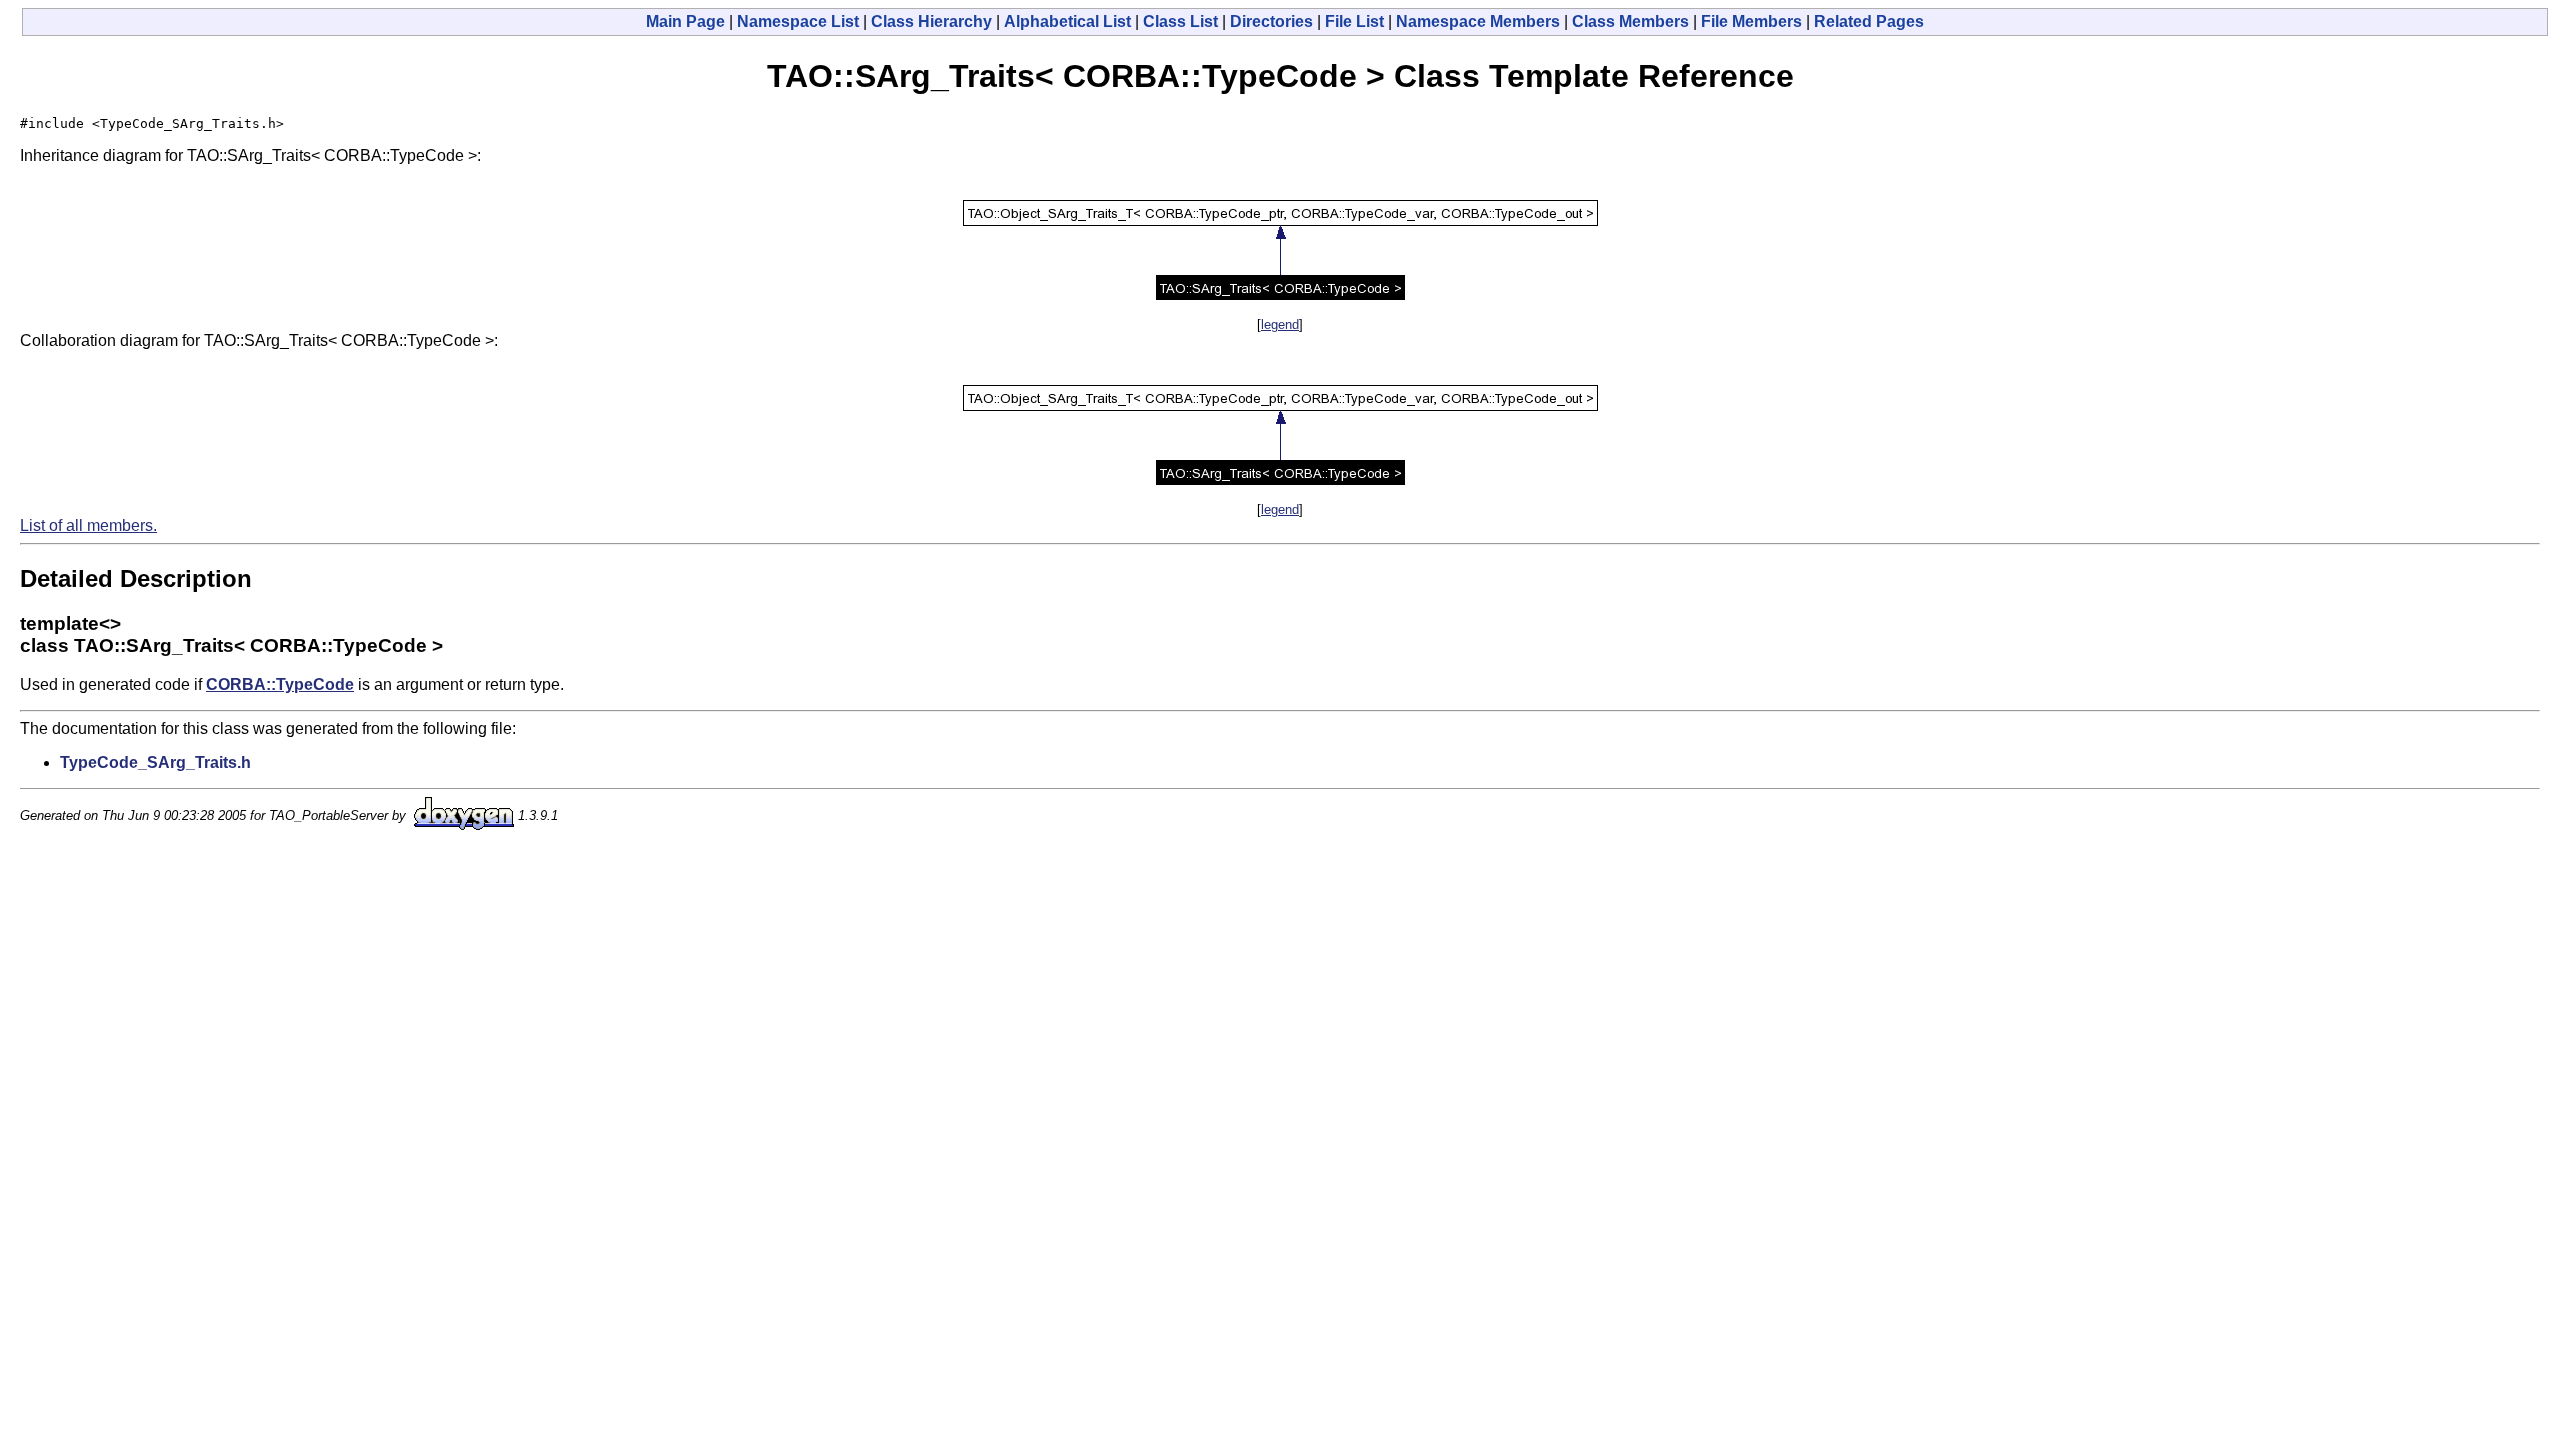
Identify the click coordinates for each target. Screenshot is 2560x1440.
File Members (1751, 21)
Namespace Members (1478, 21)
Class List (1180, 21)
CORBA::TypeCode (280, 684)
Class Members (1630, 21)
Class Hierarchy (931, 21)
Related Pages (1869, 21)
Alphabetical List (1067, 21)
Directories (1271, 21)
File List (1354, 21)
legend (1280, 324)
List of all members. (88, 525)
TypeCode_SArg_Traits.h (155, 762)
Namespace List (798, 21)
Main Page (685, 21)
